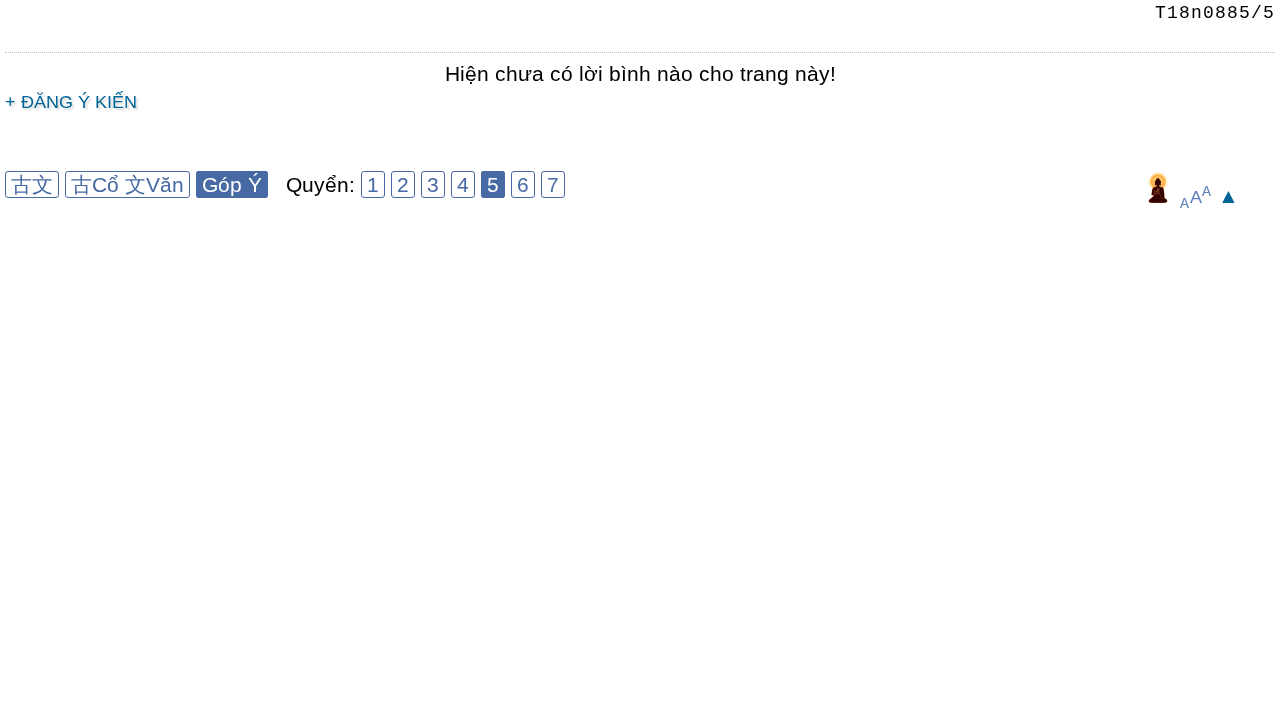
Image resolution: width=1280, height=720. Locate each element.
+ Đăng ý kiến (71, 102)
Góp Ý (232, 184)
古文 (32, 184)
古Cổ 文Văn (127, 184)
